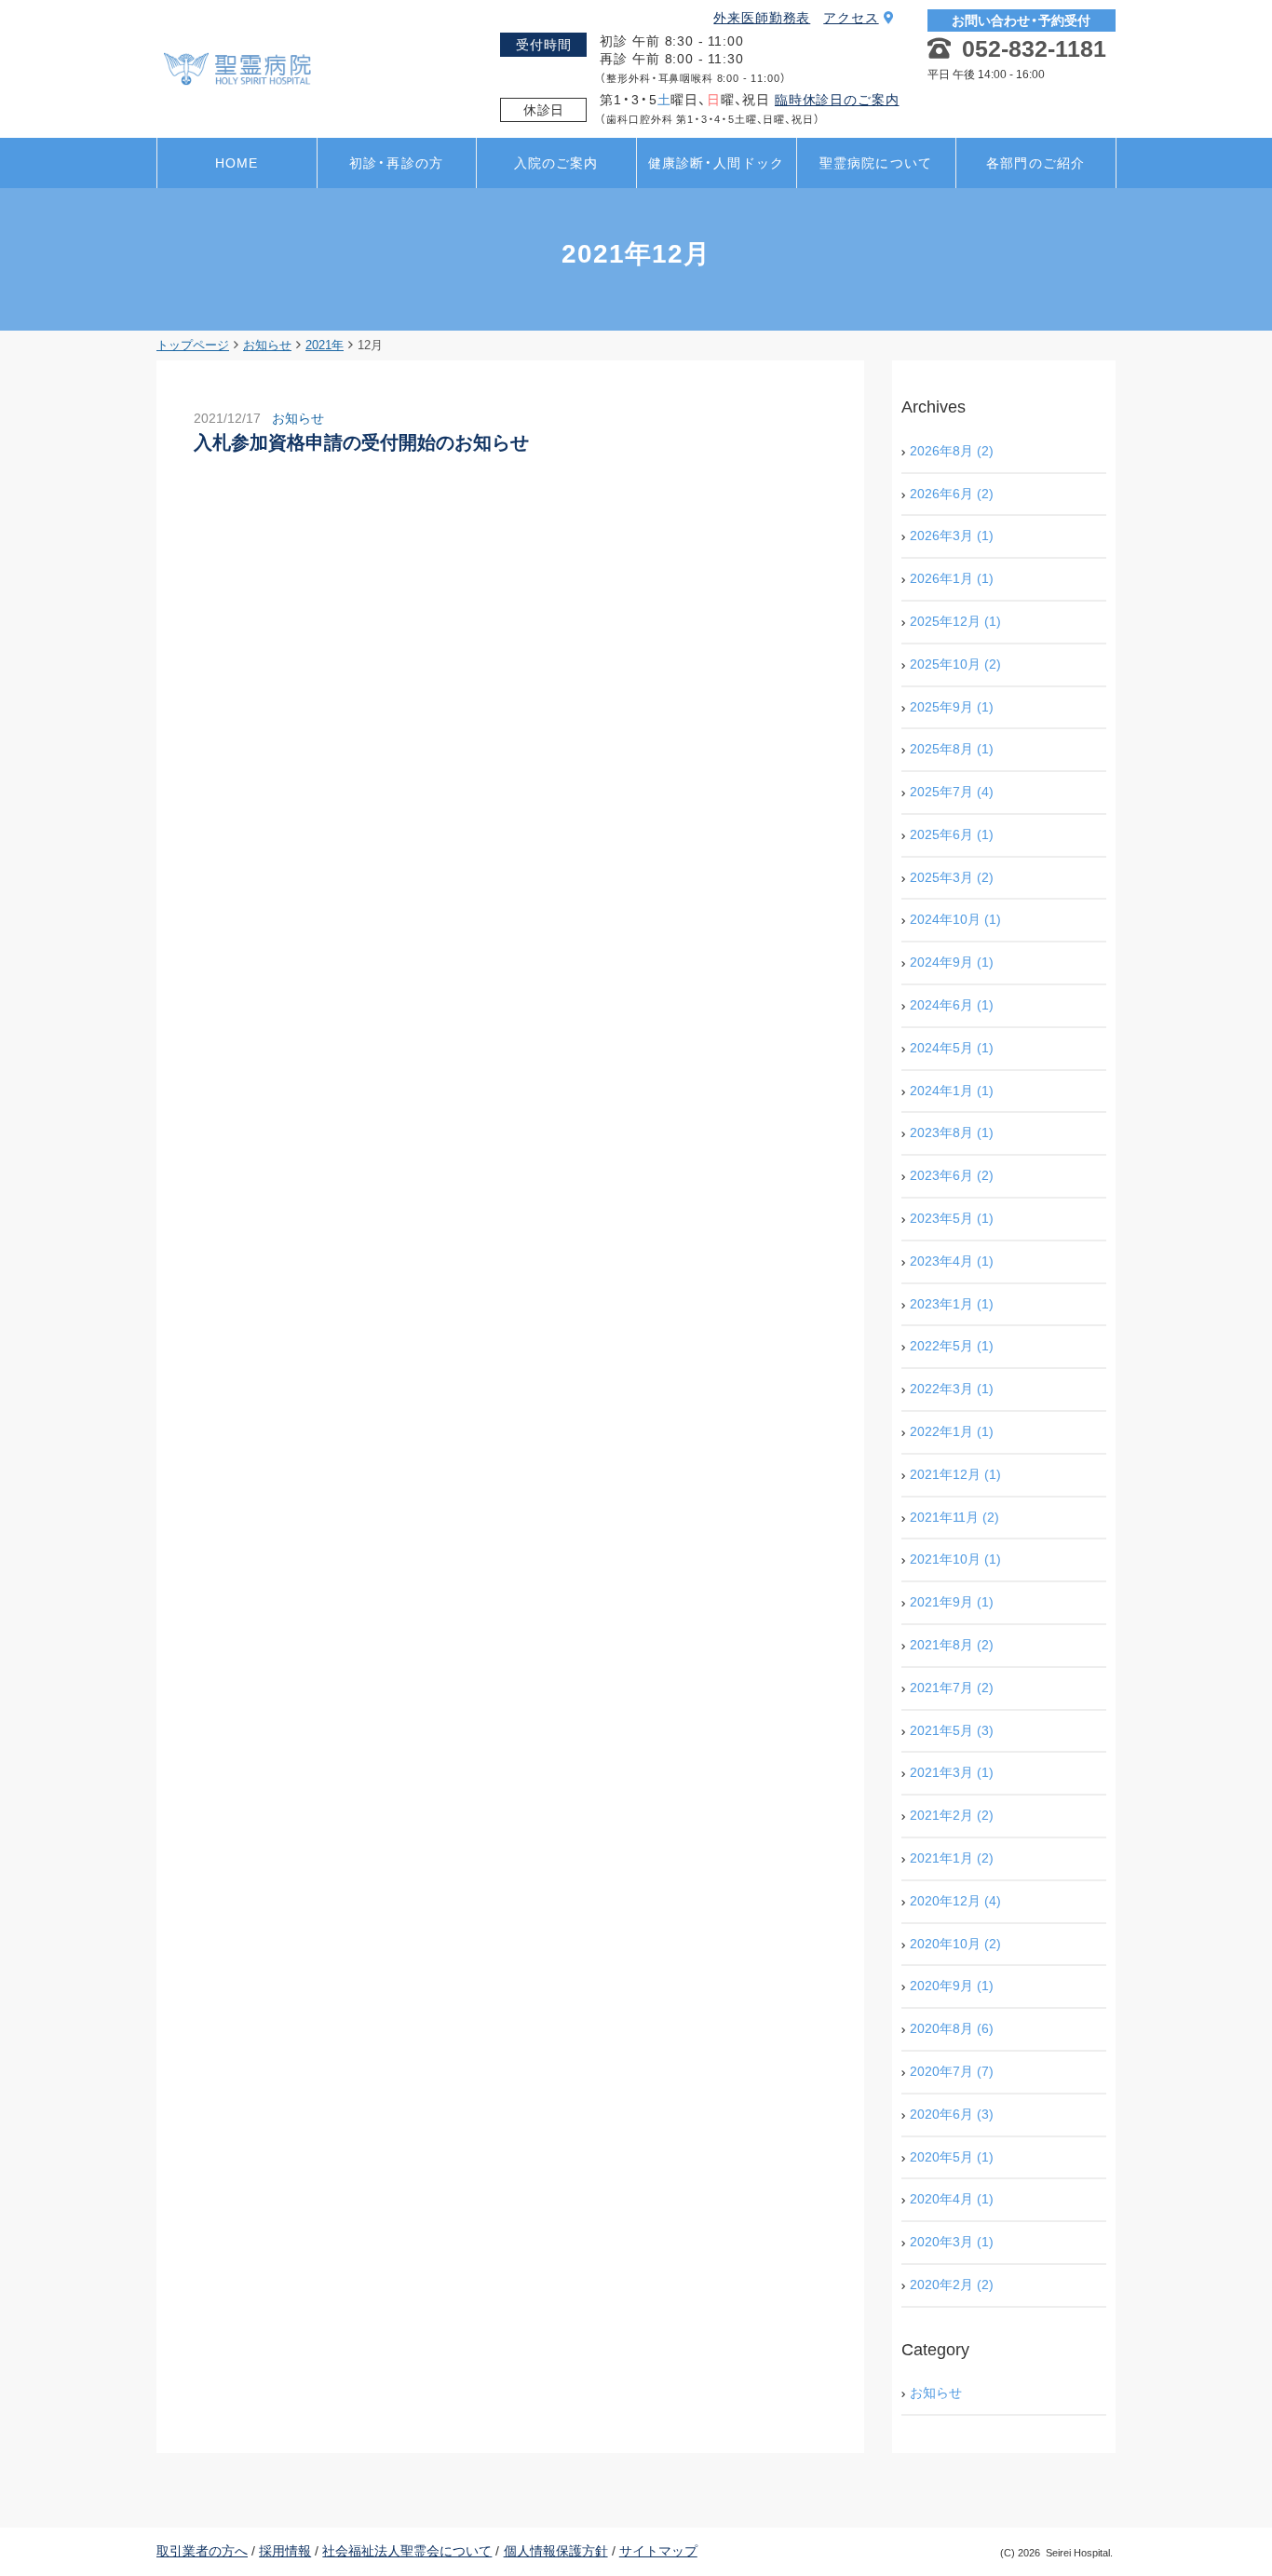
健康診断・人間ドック (716, 163)
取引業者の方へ (202, 2551)
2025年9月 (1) (952, 707)
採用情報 (285, 2551)
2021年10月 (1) (955, 1559)
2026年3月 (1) (952, 536)
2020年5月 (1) (952, 2157)
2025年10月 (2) (955, 664)
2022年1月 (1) (952, 1431)
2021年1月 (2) (952, 1858)
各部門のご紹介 (1035, 163)
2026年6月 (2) (952, 494)
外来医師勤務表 (762, 18)
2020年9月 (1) (952, 1986)
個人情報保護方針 (556, 2551)
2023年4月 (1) (952, 1261)
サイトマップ (658, 2551)
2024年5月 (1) (952, 1048)
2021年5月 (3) (952, 1730)
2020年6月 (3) (952, 2114)
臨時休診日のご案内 (837, 100)
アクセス (851, 18)
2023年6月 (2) (952, 1175)
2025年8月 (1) (952, 749)
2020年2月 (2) (952, 2285)
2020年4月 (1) (952, 2199)
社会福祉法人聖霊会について (407, 2551)
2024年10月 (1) (955, 919)
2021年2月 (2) (952, 1815)
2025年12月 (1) (955, 621)
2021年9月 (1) (952, 1602)
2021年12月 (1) (955, 1474)
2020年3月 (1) (952, 2242)
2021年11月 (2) (954, 1517)
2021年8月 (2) (952, 1645)
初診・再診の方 (396, 163)
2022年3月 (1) (952, 1389)
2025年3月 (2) (952, 877)
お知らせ (298, 418)
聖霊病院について (876, 163)
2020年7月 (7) (952, 2071)
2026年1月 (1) (952, 578)
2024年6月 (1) (952, 1005)
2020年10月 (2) (955, 1944)
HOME (237, 163)
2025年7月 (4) (952, 792)
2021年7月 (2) (952, 1688)
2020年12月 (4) (955, 1901)
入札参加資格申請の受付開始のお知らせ (361, 442)
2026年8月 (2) (952, 451)
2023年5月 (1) (952, 1218)
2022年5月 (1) (952, 1346)
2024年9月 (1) (952, 962)
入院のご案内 (556, 163)
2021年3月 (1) (952, 1772)
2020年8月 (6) (952, 2028)
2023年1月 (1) (952, 1304)
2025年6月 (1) (952, 834)
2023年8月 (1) (952, 1132)
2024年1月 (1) (952, 1091)
